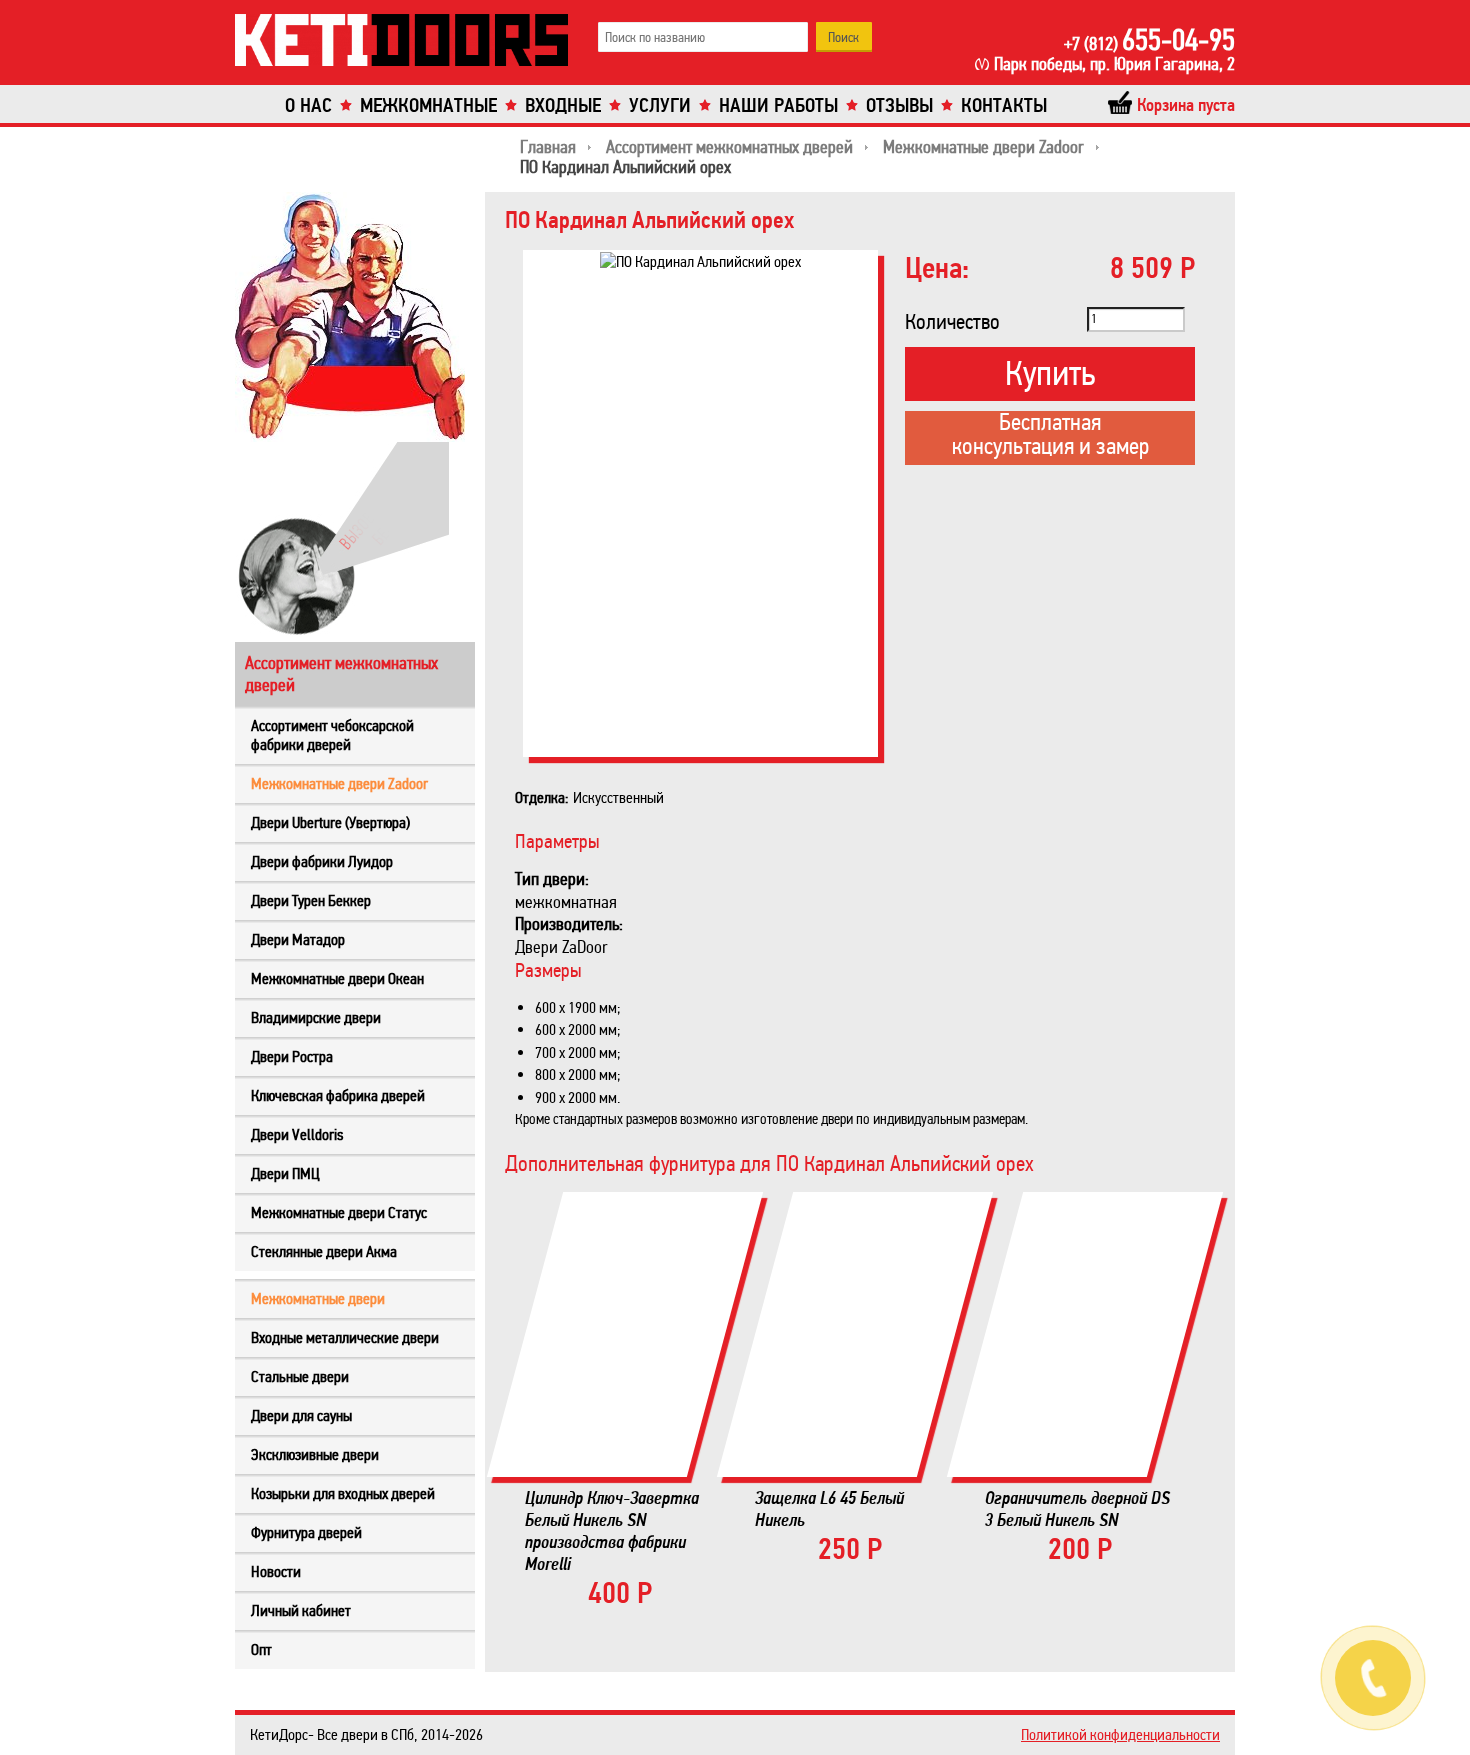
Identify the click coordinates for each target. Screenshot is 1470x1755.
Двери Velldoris (297, 1134)
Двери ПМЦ (285, 1173)
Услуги (660, 105)
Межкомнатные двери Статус (339, 1212)
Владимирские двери (316, 1017)
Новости (276, 1571)
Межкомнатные (428, 105)
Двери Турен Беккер (311, 900)
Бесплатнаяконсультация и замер (1050, 436)
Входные (563, 105)
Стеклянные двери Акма (324, 1251)
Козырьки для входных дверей (343, 1493)
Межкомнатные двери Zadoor (339, 783)
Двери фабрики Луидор (322, 861)
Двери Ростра (292, 1056)
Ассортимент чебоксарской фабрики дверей (332, 735)
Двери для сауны (301, 1415)
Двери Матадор (298, 939)
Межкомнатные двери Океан (337, 978)
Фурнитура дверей (306, 1532)
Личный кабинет (301, 1610)
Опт (261, 1649)
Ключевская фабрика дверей (338, 1095)
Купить (1050, 373)
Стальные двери (300, 1376)
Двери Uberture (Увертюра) (330, 822)
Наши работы (778, 105)
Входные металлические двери (345, 1337)
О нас (308, 105)
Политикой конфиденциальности (1120, 1734)
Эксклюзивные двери (315, 1454)
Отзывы (899, 105)
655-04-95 (1149, 40)
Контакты (1004, 105)
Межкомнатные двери (318, 1298)
